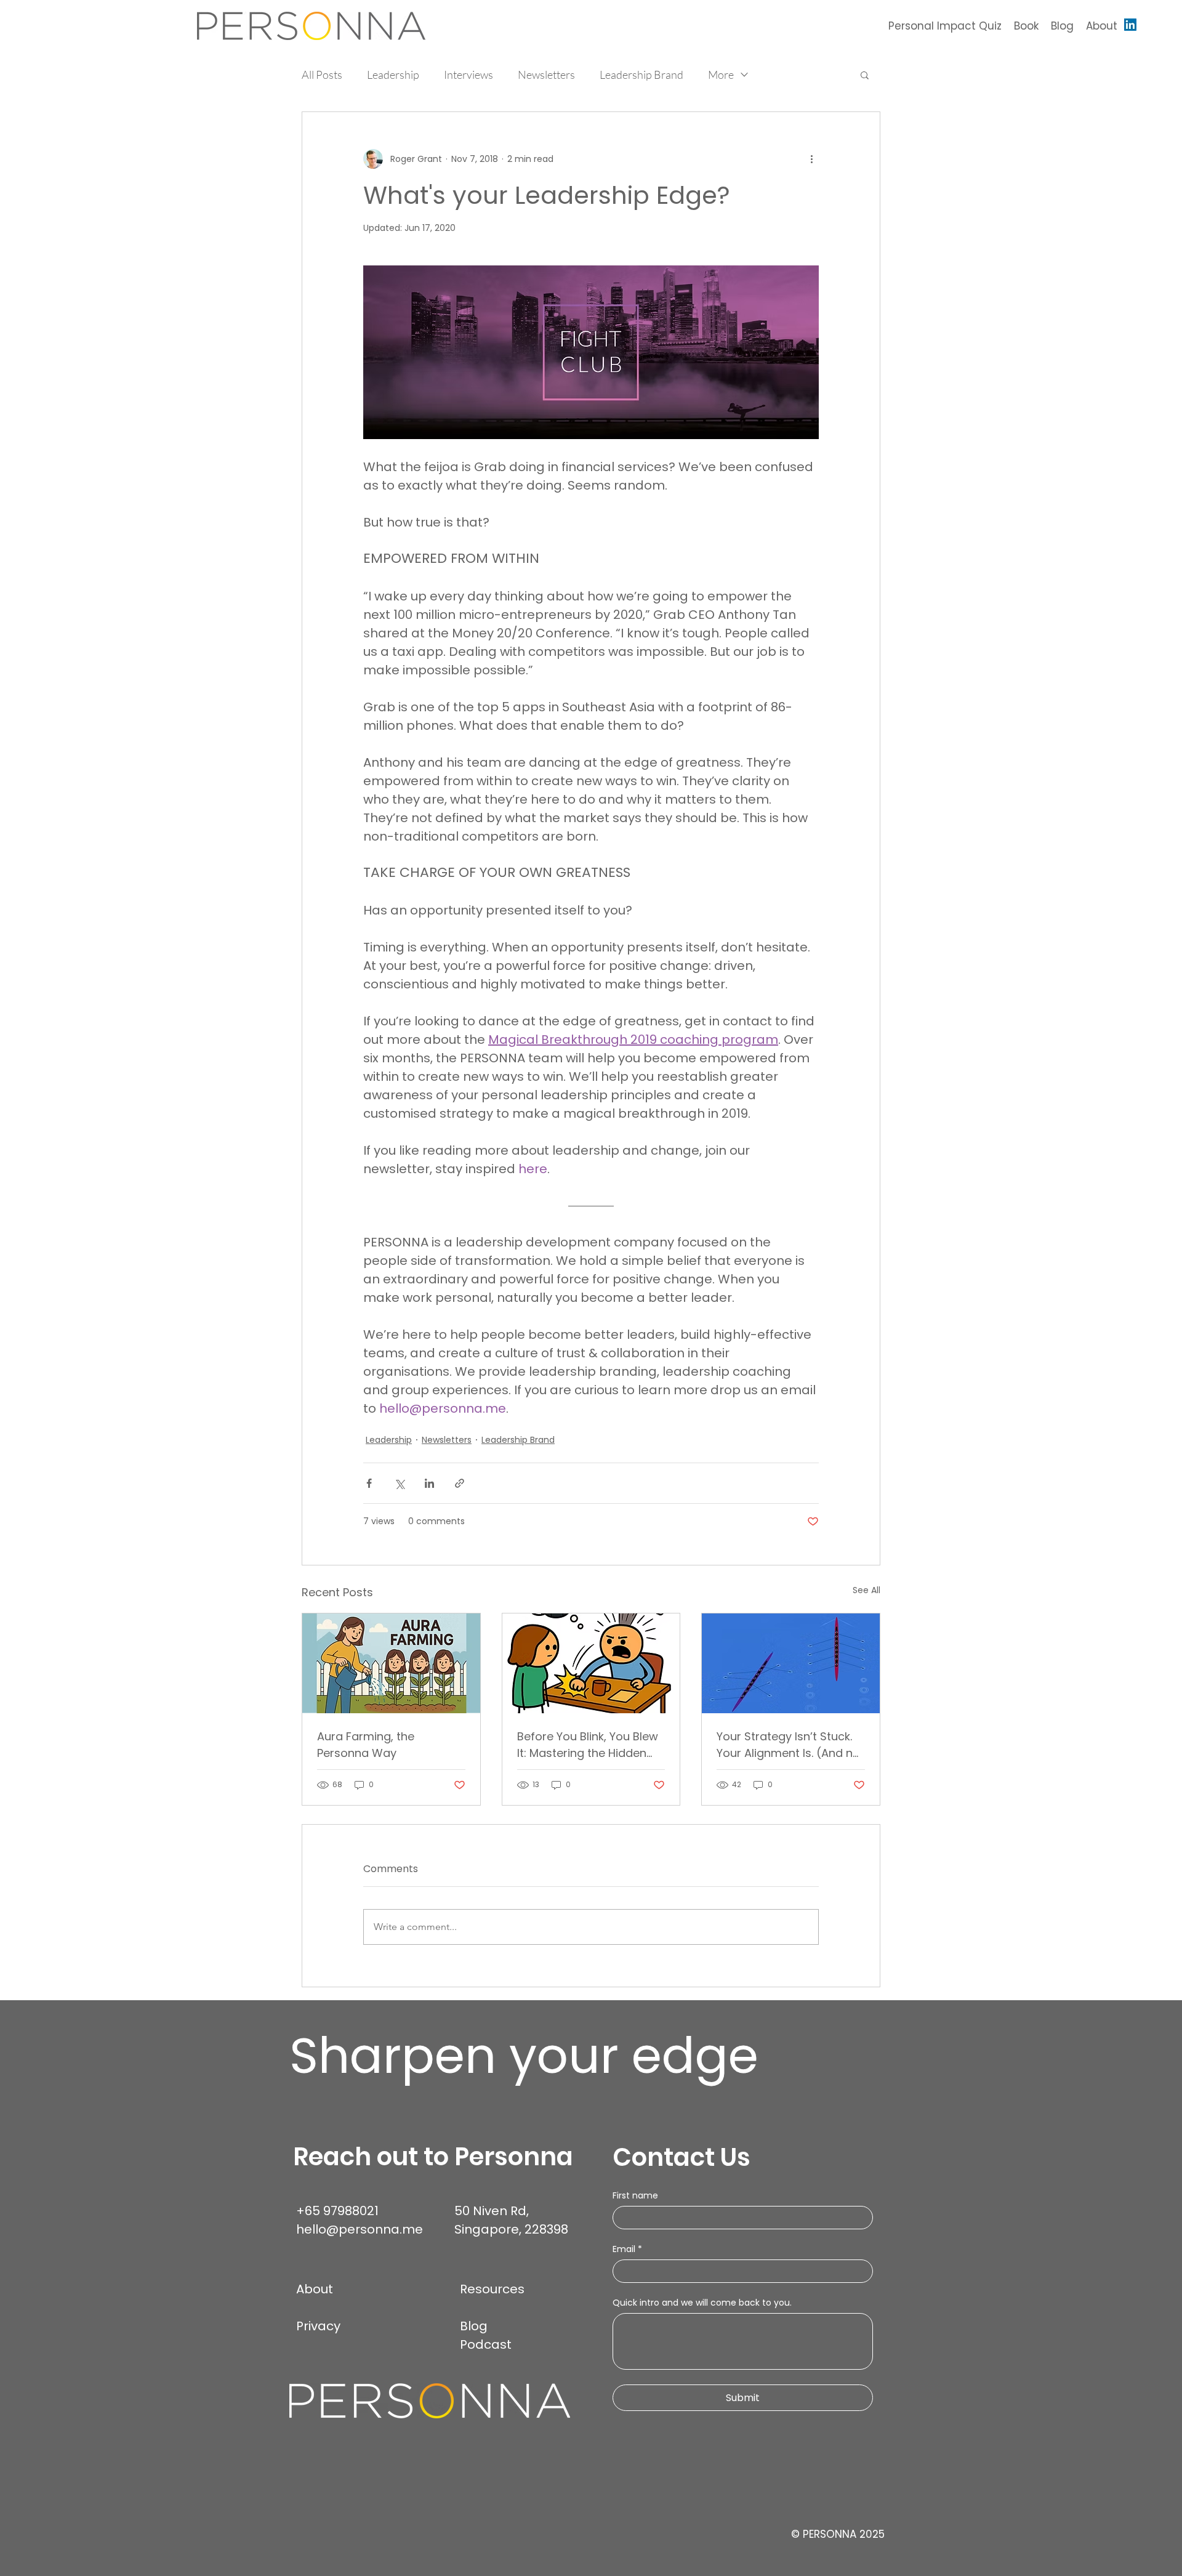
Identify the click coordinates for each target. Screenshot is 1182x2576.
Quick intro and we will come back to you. (702, 2303)
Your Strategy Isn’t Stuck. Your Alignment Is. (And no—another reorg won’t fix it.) (788, 1745)
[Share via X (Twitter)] (399, 1483)
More (721, 75)
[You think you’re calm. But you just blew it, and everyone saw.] (591, 1663)
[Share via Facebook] (369, 1483)
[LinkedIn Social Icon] (1130, 25)
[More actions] (811, 159)
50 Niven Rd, (493, 2211)
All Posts (322, 75)
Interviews (468, 75)
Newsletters (546, 75)
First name (635, 2196)
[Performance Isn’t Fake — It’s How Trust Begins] (391, 1663)
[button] (865, 75)
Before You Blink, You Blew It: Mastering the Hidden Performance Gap (588, 1745)
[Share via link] (460, 1483)
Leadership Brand (641, 75)
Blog (474, 2326)
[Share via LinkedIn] (429, 1483)
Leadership (393, 75)
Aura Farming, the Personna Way (366, 1745)
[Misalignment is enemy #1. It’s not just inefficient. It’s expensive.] (791, 1663)
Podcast (486, 2344)
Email (627, 2249)
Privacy (318, 2326)
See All (866, 1590)
